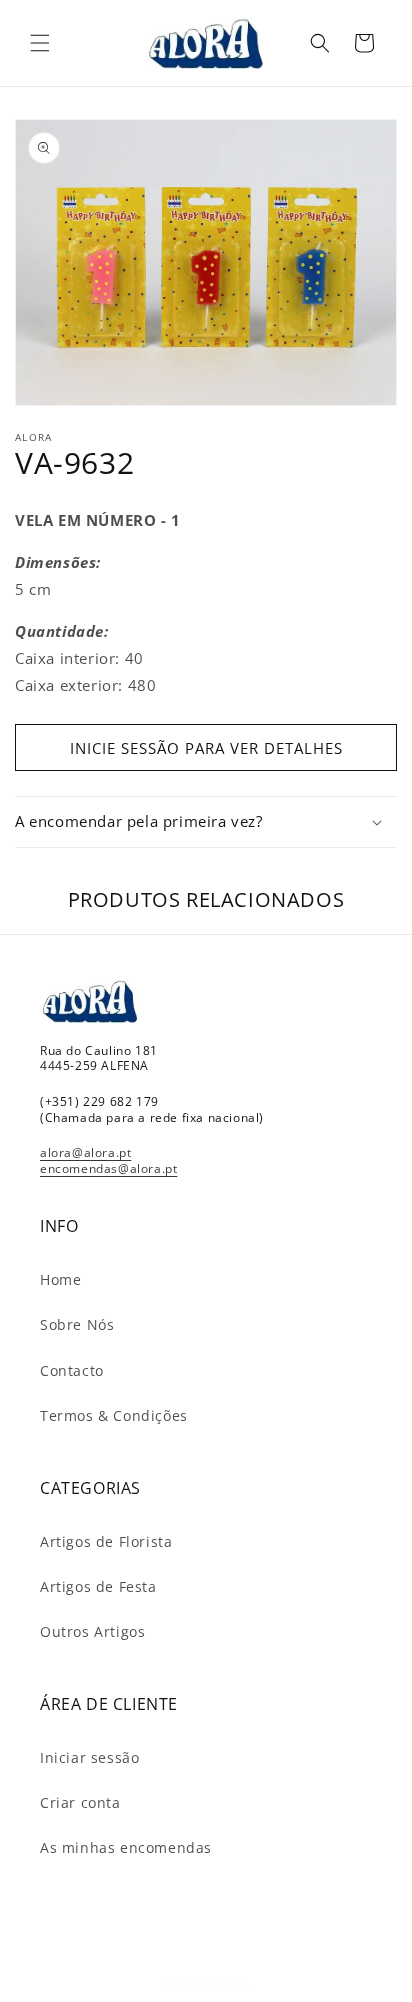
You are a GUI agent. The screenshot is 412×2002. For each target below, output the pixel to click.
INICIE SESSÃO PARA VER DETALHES (206, 748)
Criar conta (80, 1802)
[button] (40, 43)
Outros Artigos (92, 1631)
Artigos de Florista (106, 1541)
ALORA (230, 1985)
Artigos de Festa (98, 1586)
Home (60, 1279)
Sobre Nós (77, 1324)
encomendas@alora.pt (108, 1168)
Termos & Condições (114, 1415)
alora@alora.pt (85, 1152)
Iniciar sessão (89, 1757)
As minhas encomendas (126, 1847)
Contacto (72, 1370)
